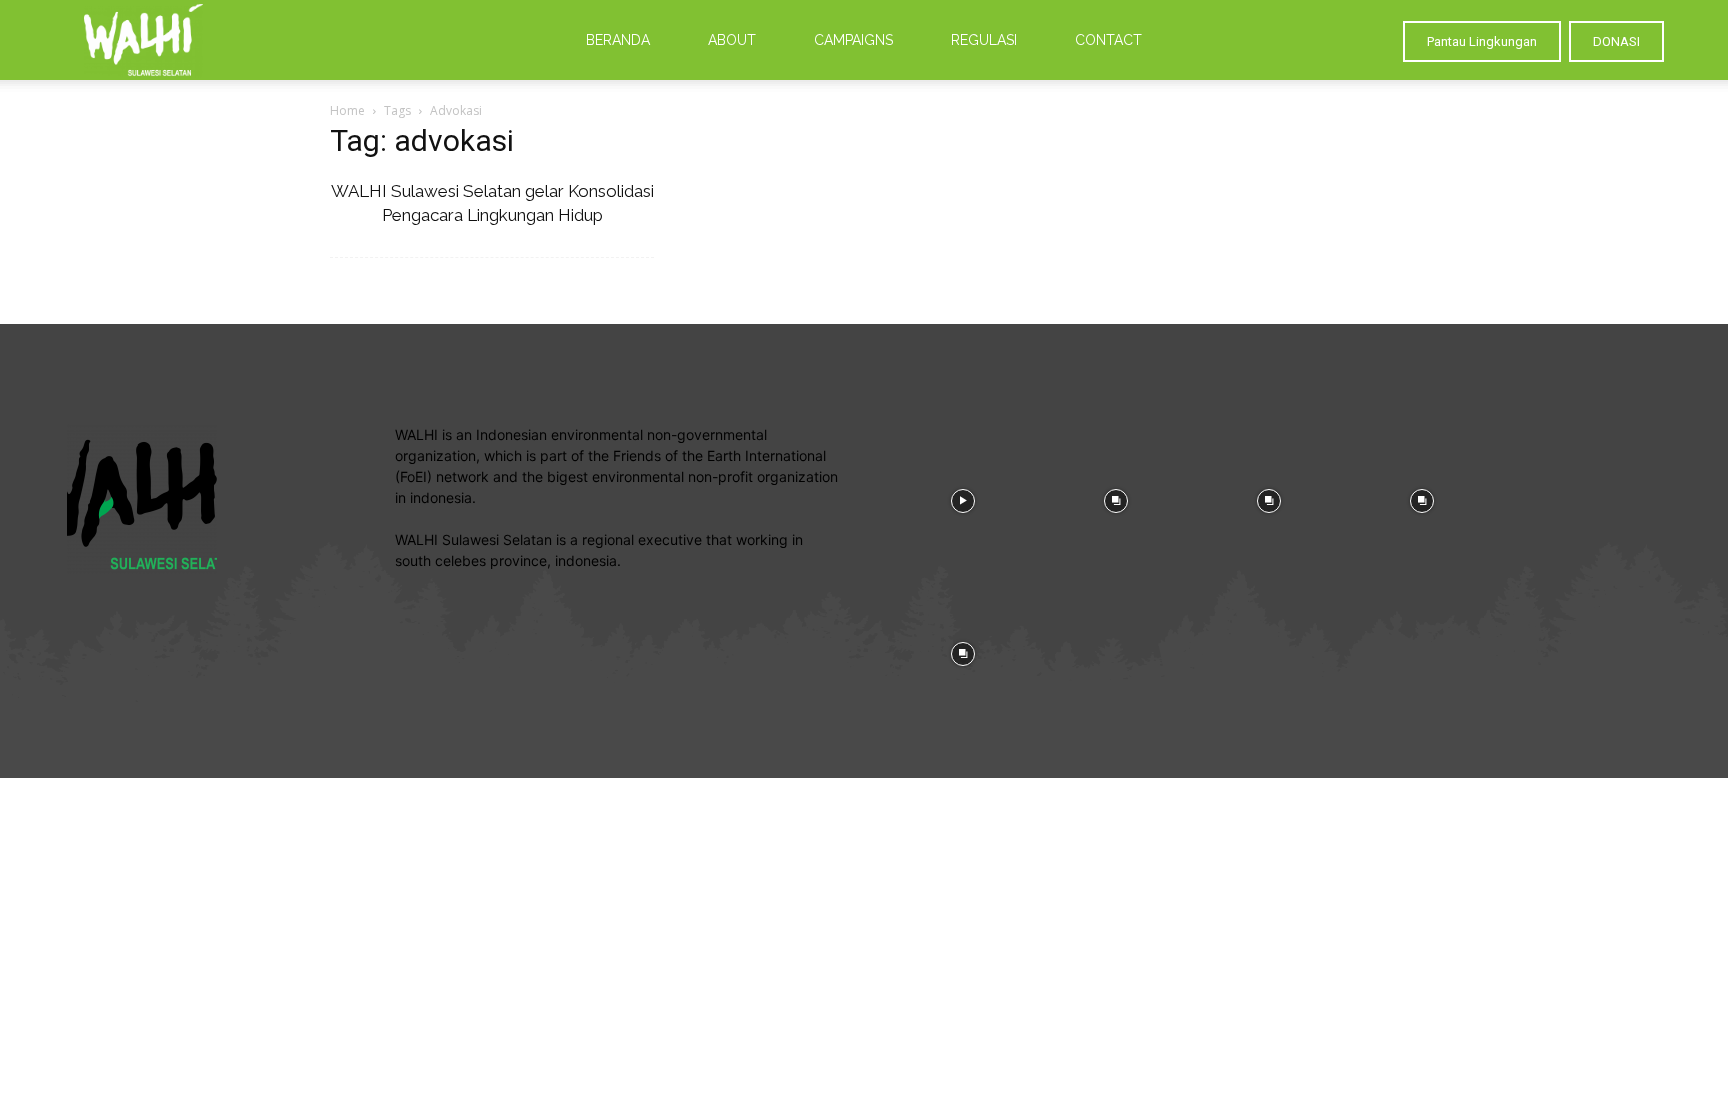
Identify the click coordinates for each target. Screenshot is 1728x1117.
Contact (1108, 40)
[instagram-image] (962, 498)
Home (347, 110)
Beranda (618, 40)
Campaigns (853, 40)
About (732, 40)
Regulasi (984, 40)
